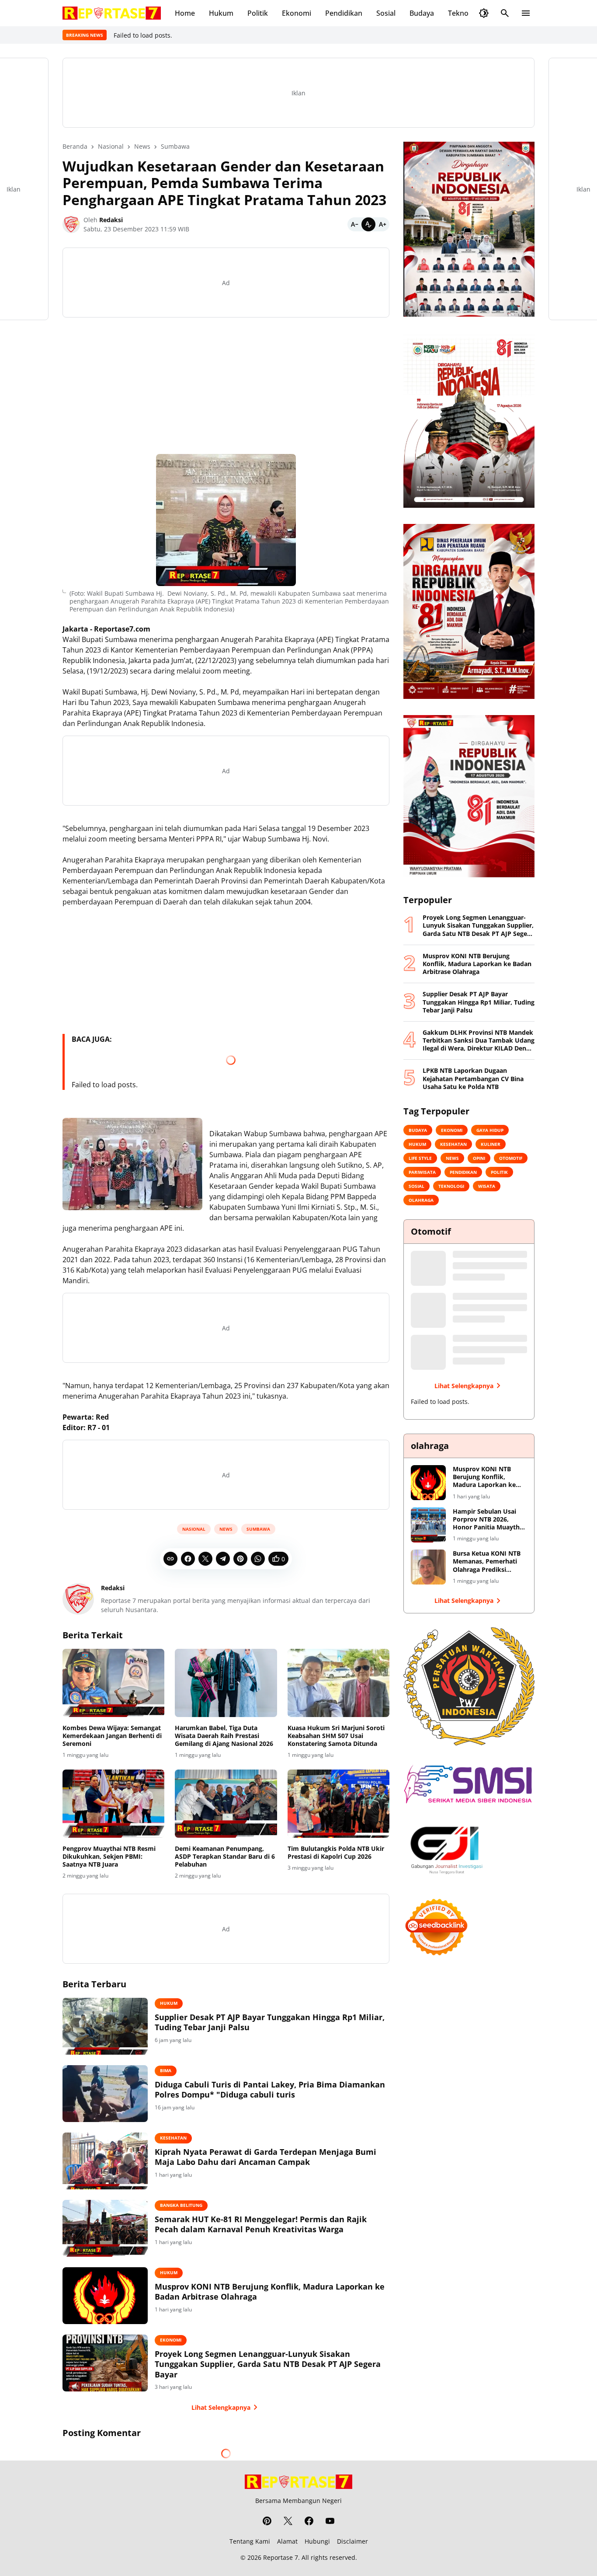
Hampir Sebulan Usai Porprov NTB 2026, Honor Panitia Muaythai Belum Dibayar (489, 1520)
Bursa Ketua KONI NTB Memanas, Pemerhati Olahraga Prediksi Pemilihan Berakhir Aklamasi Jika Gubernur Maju (489, 1562)
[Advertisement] (226, 386)
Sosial (386, 13)
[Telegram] (223, 1559)
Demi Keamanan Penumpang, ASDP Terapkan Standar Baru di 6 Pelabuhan (225, 1857)
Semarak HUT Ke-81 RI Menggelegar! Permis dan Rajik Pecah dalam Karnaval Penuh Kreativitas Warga (261, 2224)
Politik (258, 13)
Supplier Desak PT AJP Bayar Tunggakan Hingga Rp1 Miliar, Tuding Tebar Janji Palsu (270, 2022)
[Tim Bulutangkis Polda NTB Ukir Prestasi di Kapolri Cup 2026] (338, 1804)
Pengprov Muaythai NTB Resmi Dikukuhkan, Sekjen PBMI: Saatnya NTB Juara (109, 1857)
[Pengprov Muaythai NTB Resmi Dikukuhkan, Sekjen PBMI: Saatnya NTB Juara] (113, 1804)
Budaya (422, 13)
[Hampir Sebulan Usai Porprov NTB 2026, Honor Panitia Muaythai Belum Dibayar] (428, 1525)
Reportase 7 (281, 2557)
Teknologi (464, 13)
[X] (205, 1559)
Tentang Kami (250, 2541)
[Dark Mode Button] (484, 13)
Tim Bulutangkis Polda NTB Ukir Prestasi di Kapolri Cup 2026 (336, 1853)
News (226, 1529)
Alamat (287, 2541)
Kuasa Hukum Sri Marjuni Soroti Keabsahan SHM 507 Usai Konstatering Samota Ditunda (336, 1736)
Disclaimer (352, 2541)
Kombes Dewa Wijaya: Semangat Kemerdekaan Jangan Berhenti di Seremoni (112, 1736)
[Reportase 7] (112, 13)
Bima (166, 2070)
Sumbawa (258, 1529)
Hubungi (317, 2541)
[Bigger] (382, 224)
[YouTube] (330, 2521)
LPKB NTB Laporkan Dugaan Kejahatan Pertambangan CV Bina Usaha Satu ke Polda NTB (473, 1079)
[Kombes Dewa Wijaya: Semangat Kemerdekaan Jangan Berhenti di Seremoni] (113, 1683)
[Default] (368, 224)
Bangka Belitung (181, 2205)
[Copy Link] (170, 1559)
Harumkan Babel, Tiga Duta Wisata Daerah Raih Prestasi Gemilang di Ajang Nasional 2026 (224, 1736)
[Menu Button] (526, 13)
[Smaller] (354, 224)
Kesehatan (173, 2138)
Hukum (221, 13)
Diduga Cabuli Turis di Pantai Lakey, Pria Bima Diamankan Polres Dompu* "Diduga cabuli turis (270, 2090)
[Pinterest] (240, 1559)
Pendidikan (344, 13)
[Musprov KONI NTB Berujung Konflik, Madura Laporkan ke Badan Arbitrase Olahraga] (105, 2296)
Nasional (194, 1529)
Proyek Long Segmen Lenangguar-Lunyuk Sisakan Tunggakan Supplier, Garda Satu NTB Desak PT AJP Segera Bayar (268, 2364)
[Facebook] (188, 1559)
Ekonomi (297, 13)
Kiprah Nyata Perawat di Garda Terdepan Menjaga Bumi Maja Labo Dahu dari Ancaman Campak (266, 2157)
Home (185, 13)
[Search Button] (505, 13)
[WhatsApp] (258, 1559)
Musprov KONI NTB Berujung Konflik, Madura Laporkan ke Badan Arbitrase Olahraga (270, 2292)
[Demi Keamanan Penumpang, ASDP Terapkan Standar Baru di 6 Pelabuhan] (226, 1804)
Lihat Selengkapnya (221, 2407)
